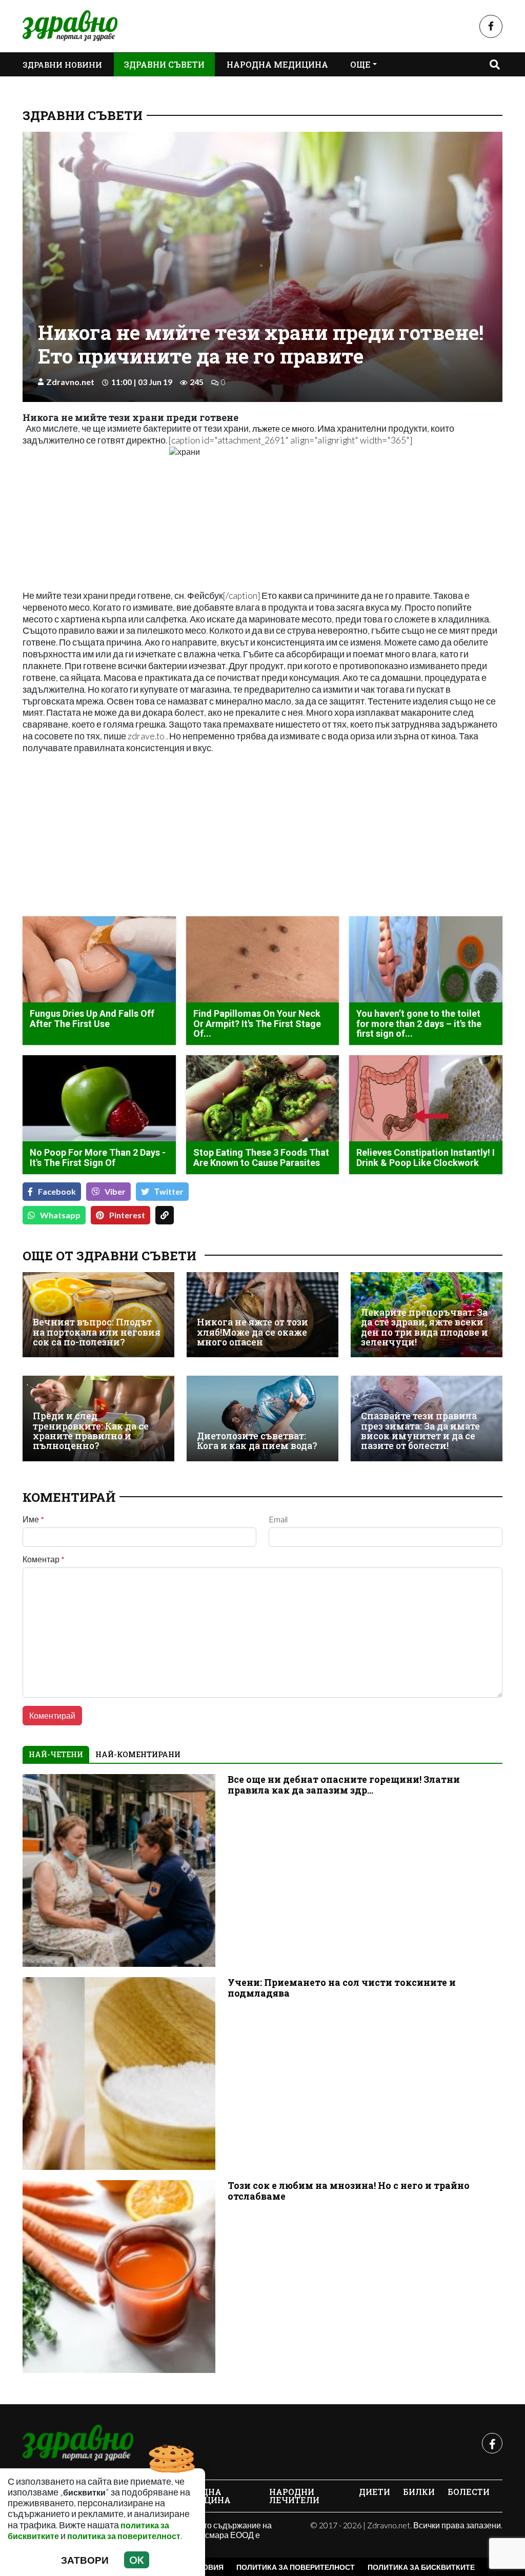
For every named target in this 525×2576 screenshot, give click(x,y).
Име (33, 1519)
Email (278, 1519)
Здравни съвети (164, 64)
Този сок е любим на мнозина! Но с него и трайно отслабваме (349, 2191)
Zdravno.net (70, 382)
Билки (419, 2492)
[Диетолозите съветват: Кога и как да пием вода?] (262, 1418)
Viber (115, 1191)
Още (360, 64)
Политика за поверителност (296, 2567)
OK (137, 2560)
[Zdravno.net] (78, 2443)
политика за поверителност (124, 2536)
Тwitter (169, 1191)
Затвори (85, 2560)
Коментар (44, 1559)
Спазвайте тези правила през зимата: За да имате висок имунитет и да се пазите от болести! (420, 1431)
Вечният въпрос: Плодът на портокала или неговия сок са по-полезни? (97, 1332)
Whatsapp (60, 1215)
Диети (375, 2492)
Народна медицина (277, 64)
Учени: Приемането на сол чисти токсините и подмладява (342, 1988)
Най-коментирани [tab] (138, 1754)
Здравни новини (62, 65)
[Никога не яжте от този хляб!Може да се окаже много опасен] (262, 1315)
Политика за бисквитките (421, 2567)
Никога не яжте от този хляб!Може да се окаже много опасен (253, 1332)
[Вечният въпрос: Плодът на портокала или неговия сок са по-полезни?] (98, 1315)
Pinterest (127, 1215)
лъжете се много (283, 428)
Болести (469, 2492)
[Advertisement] (139, 836)
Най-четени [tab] (56, 1754)
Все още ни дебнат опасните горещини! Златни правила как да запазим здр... (344, 1785)
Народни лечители (294, 2496)
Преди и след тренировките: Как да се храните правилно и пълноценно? (91, 1431)
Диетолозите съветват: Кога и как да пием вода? (257, 1441)
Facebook (57, 1191)
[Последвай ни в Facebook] (491, 26)
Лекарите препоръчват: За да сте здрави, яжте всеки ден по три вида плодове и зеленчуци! (425, 1327)
